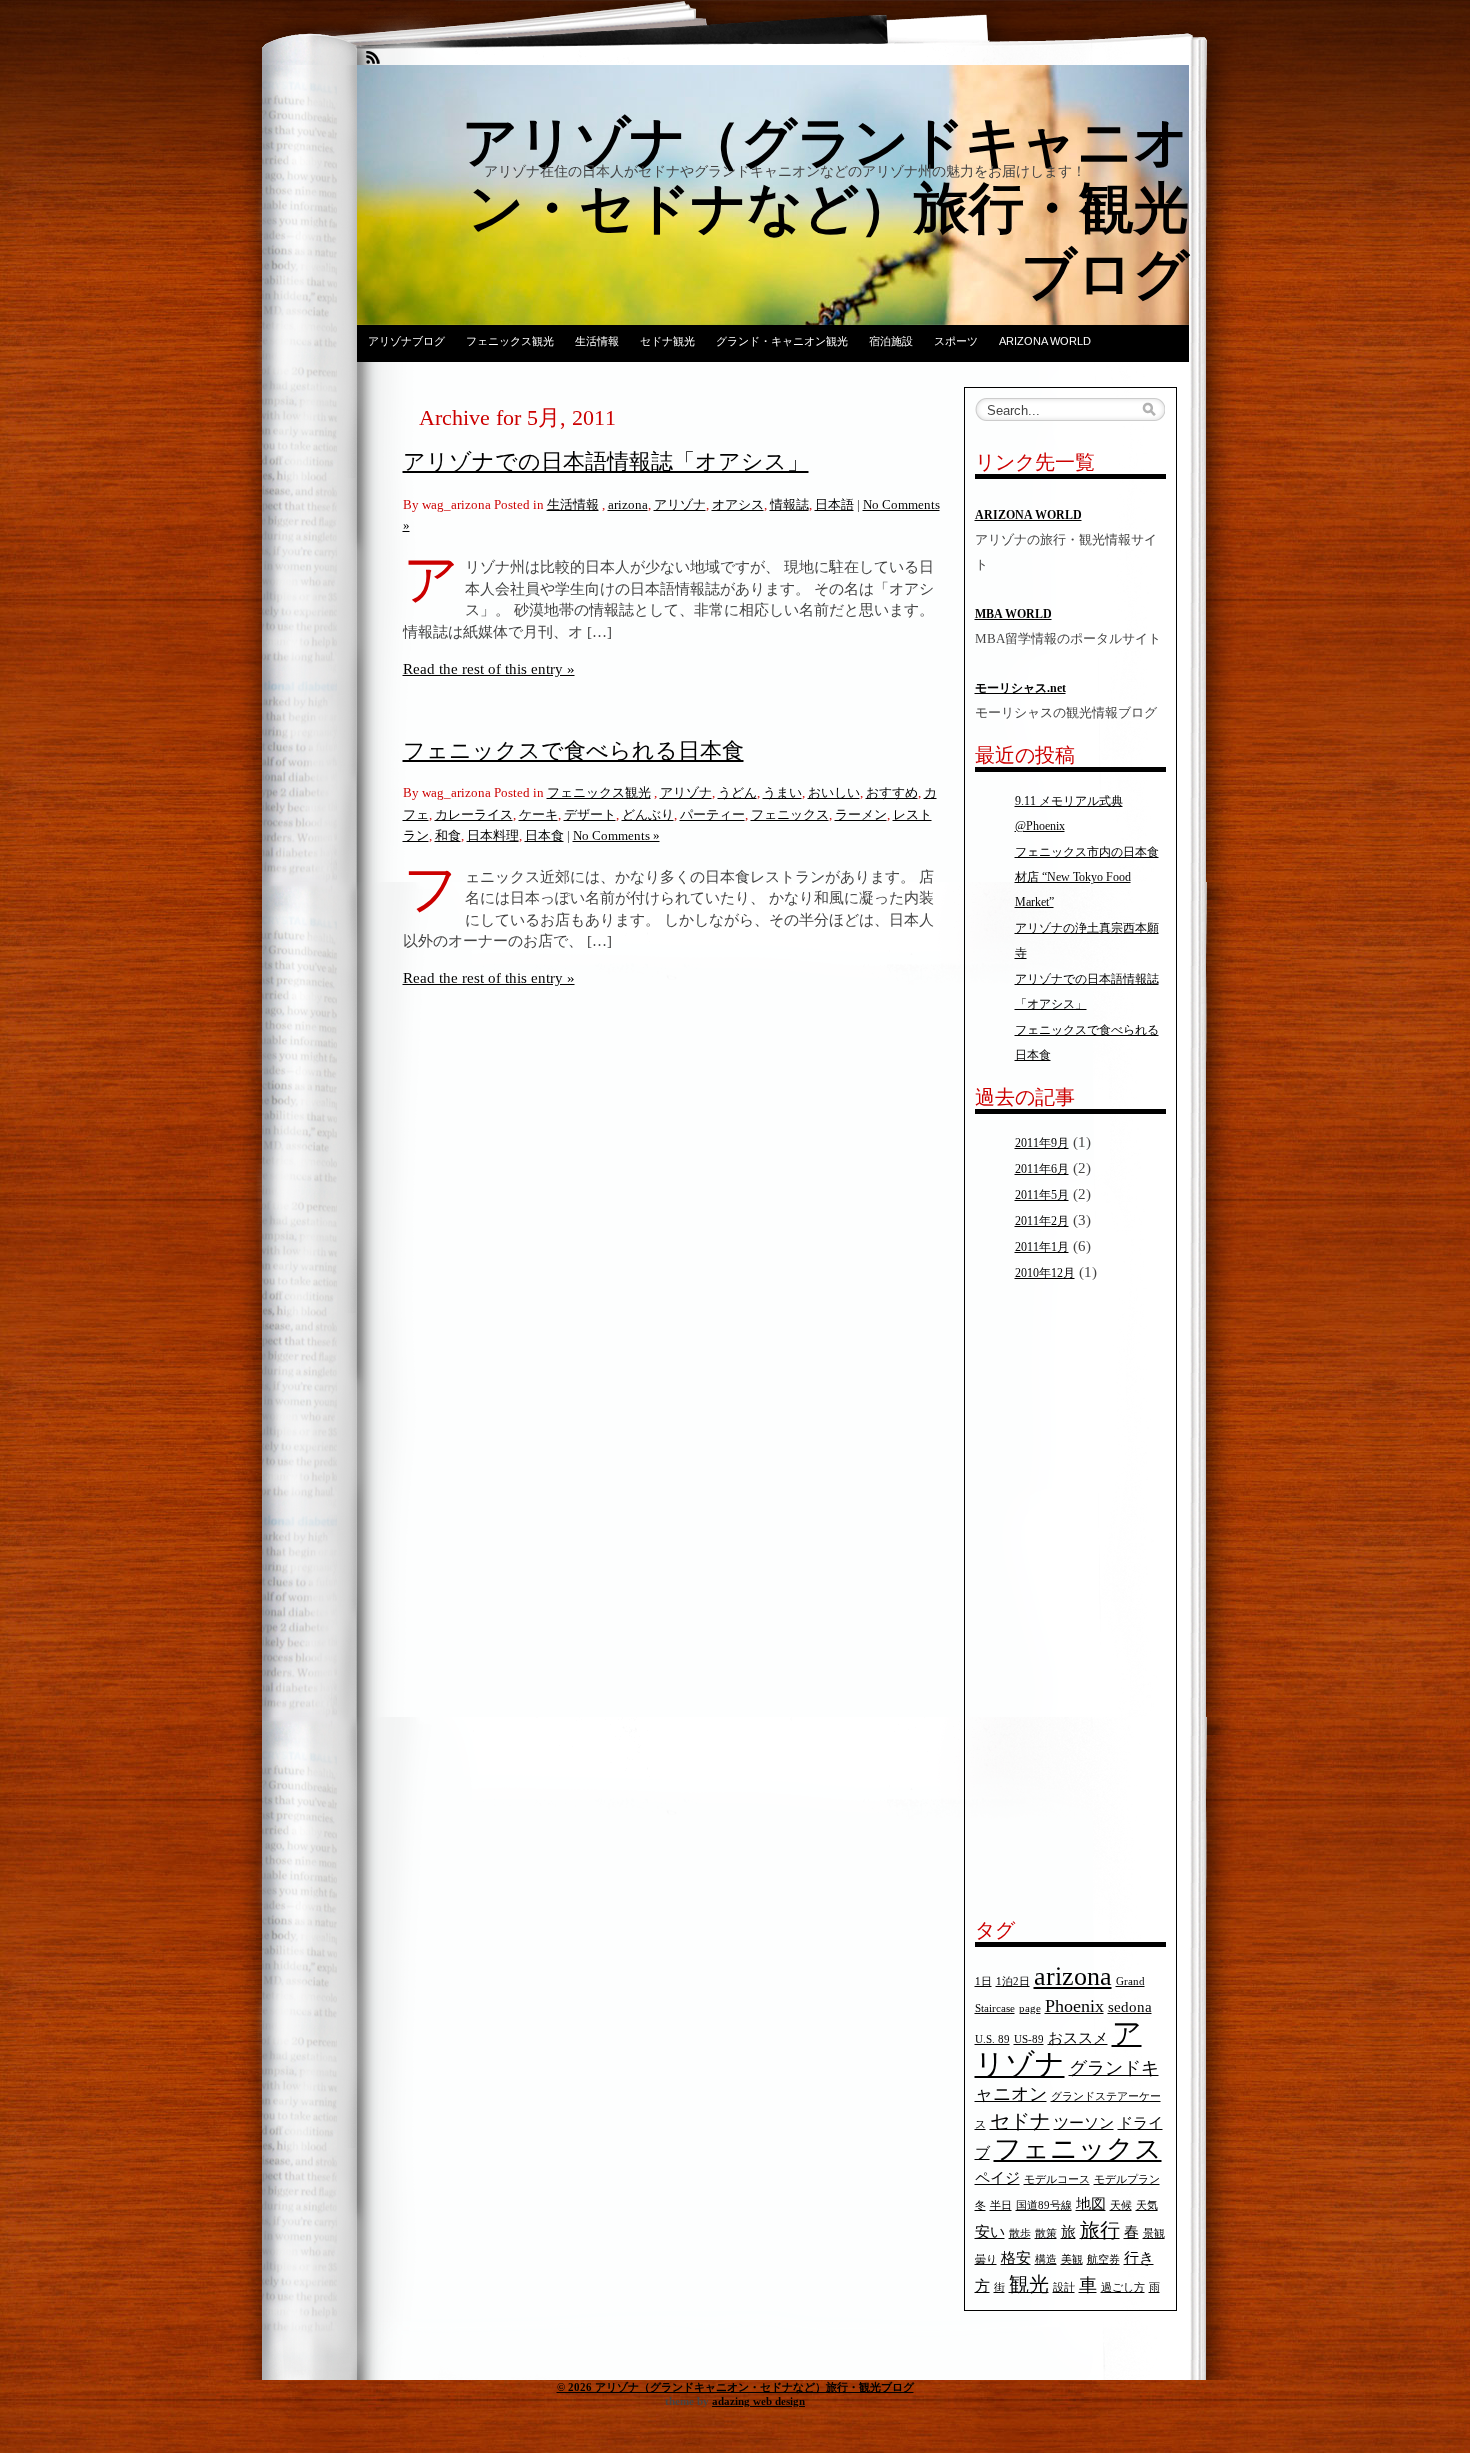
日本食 (544, 835)
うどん (737, 792)
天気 (1147, 2205)
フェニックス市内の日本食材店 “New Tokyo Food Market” (1087, 877)
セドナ (1020, 2121)
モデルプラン (1127, 2179)
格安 (1016, 2258)
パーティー (712, 814)
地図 (1091, 2204)
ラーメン (861, 814)
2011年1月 (1042, 1247)
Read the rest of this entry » (489, 668)
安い (990, 2232)
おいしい (834, 792)
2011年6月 (1042, 1169)
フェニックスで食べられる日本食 (573, 750)
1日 (983, 1981)
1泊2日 (1013, 1981)
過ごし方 (1123, 2287)
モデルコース (1057, 2179)
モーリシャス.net (1020, 688)
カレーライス (474, 814)
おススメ (1078, 2038)
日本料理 (493, 835)
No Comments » (616, 835)
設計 (1064, 2287)
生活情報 (597, 341)
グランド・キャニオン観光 (782, 341)
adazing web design (758, 2401)
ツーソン (1084, 2123)
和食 (448, 835)
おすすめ (892, 792)
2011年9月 (1042, 1143)
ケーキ (538, 814)
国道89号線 (1044, 2205)
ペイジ (997, 2178)
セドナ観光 (667, 341)
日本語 (834, 504)
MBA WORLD (1013, 614)
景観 (1154, 2233)
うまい (782, 792)
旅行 (1100, 2230)
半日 (1001, 2205)
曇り (986, 2259)
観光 (1029, 2284)
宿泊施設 (891, 341)
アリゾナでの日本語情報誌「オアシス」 (606, 461)
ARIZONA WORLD (1045, 341)
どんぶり (648, 814)
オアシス (738, 504)
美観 (1072, 2259)
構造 (1046, 2259)
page (1030, 2008)
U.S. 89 (992, 2039)
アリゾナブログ (406, 341)
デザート (590, 814)
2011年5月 (1042, 1195)
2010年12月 (1045, 1273)
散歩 (1020, 2233)
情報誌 (789, 504)
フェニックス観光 (510, 341)
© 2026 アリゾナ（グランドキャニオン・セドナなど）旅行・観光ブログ (735, 2387)
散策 (1046, 2233)
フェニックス (790, 814)
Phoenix (1074, 2006)
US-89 (1029, 2039)
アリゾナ (680, 504)
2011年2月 (1042, 1221)
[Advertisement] (1035, 1601)
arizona (628, 504)
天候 (1121, 2205)
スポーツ (956, 341)
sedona (1130, 2007)
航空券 (1103, 2259)
